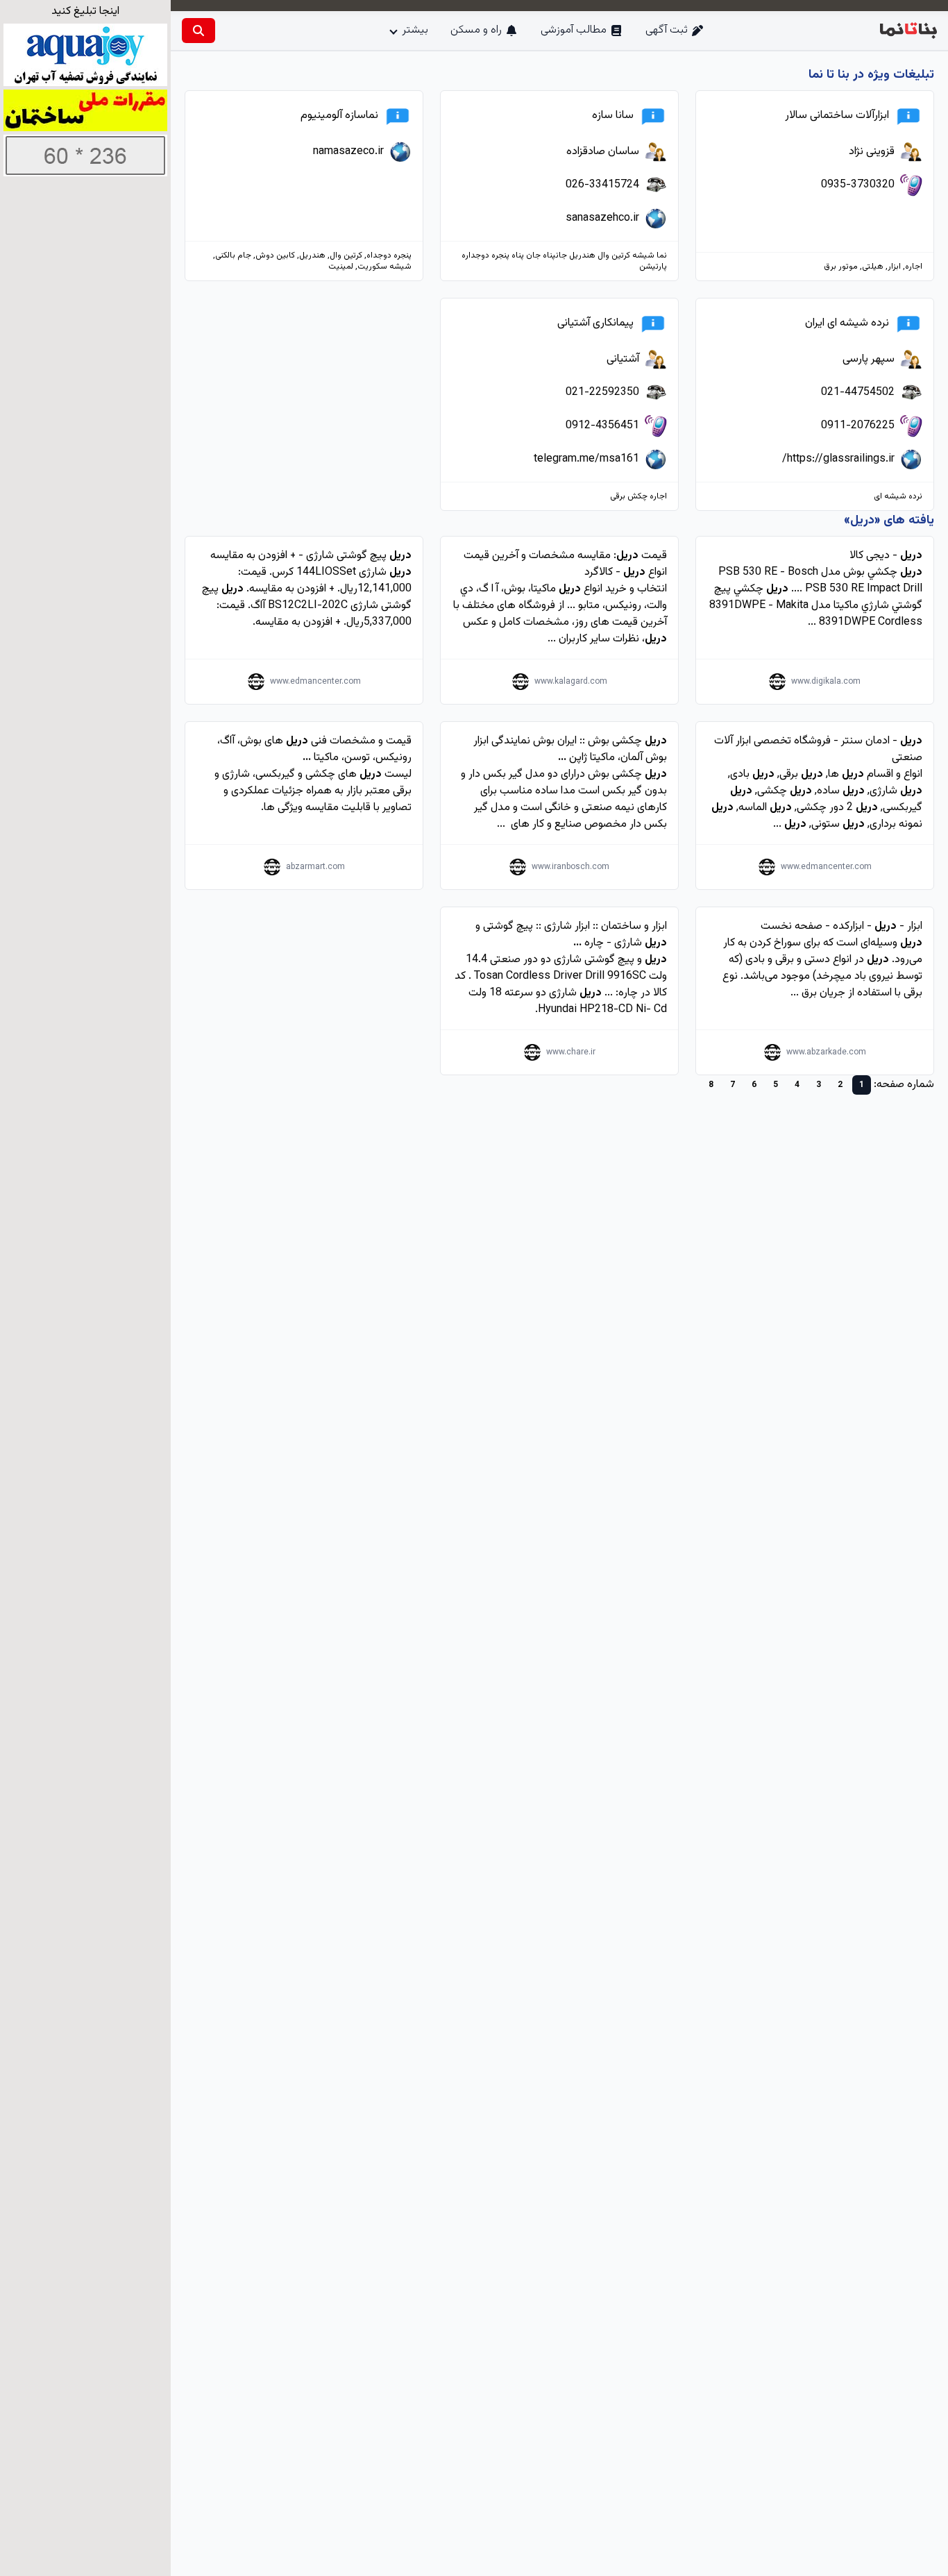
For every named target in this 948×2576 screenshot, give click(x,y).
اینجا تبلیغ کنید (85, 11)
